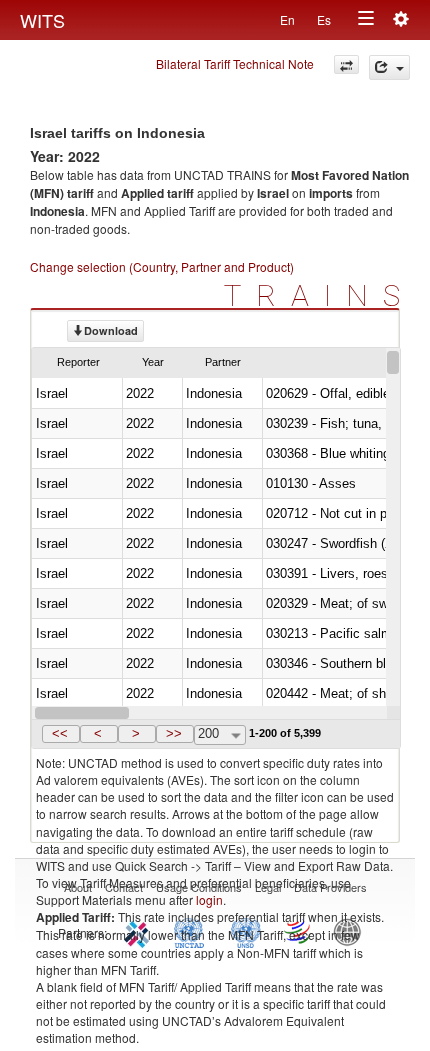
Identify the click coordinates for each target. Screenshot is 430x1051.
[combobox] (220, 735)
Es (324, 19)
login (209, 899)
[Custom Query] (346, 64)
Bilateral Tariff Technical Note (235, 63)
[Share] (389, 67)
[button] (61, 734)
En (287, 19)
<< (60, 733)
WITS (42, 20)
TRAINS (319, 295)
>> (174, 733)
